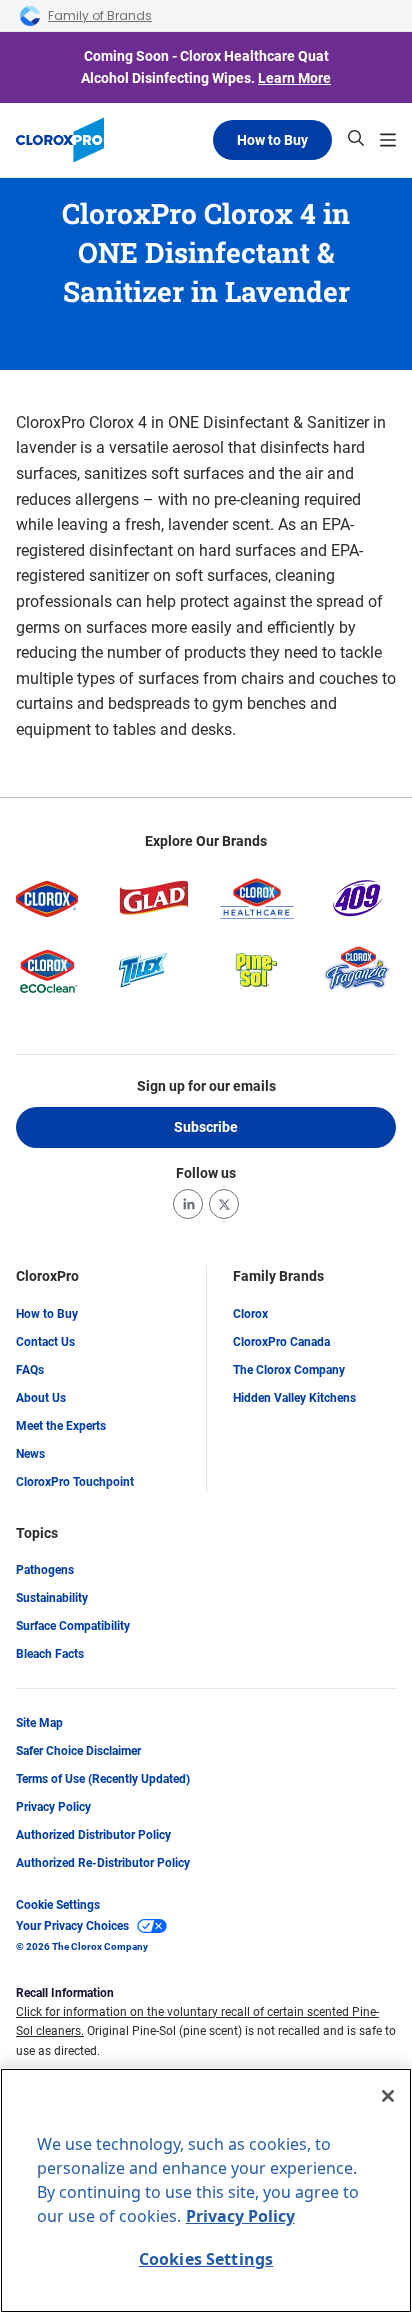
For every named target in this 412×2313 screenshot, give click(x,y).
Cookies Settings (206, 2259)
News (30, 1454)
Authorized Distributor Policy (93, 1835)
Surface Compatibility (73, 1626)
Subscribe (206, 1127)
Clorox (250, 1314)
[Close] (388, 2096)
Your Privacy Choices (72, 1926)
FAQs (30, 1370)
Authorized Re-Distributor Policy (103, 1863)
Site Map (39, 1723)
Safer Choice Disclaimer (78, 1751)
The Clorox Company (289, 1370)
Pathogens (45, 1570)
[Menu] (388, 140)
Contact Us (45, 1342)
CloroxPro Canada (281, 1342)
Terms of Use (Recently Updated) (103, 1779)
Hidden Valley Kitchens (294, 1398)
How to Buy (272, 140)
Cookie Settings (58, 1905)
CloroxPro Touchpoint (75, 1482)
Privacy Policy (53, 1807)
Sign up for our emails (206, 1086)
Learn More (294, 78)
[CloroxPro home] (60, 140)
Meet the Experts (61, 1426)
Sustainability (52, 1598)
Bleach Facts (50, 1654)
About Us (41, 1398)
